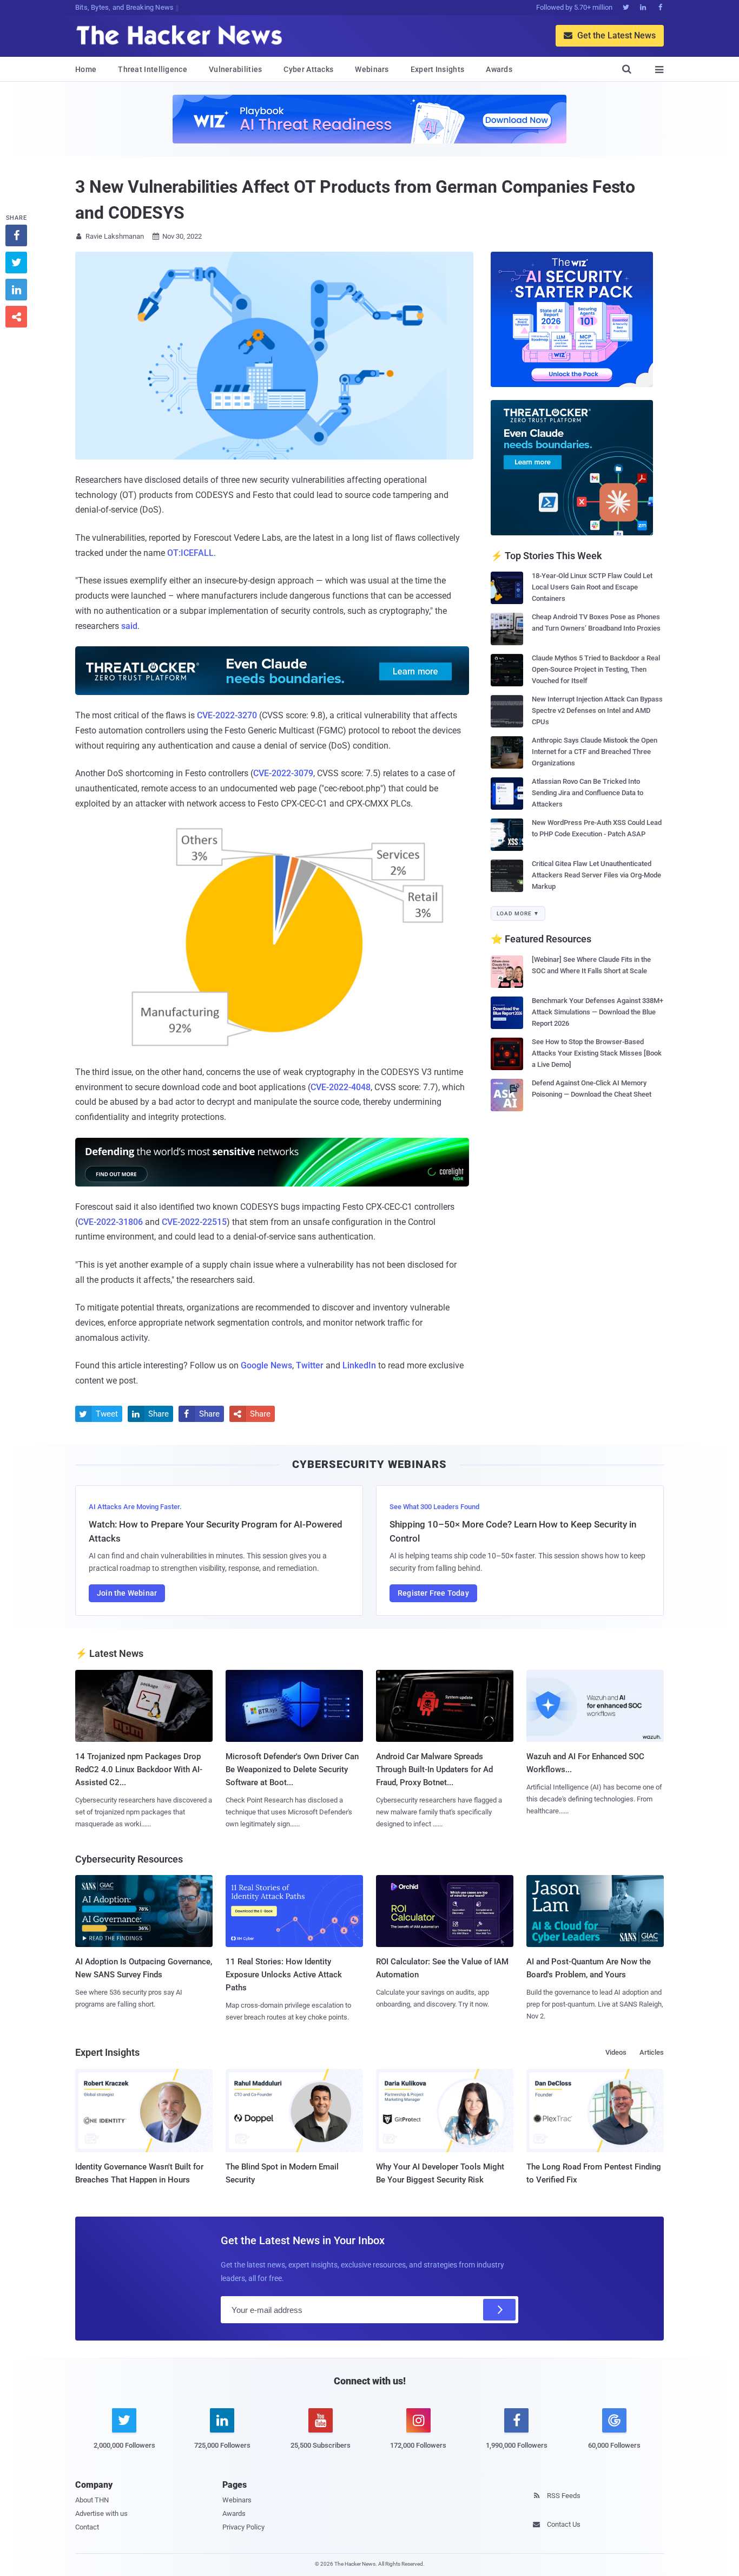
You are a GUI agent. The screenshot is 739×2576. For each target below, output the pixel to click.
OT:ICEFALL (190, 553)
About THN (92, 2500)
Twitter (310, 1365)
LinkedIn (359, 1365)
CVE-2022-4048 (341, 1087)
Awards (499, 69)
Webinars (372, 69)
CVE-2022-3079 (283, 773)
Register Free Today (433, 1593)
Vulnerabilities (236, 69)
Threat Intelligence (153, 69)
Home (86, 69)
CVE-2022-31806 (110, 1222)
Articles (652, 2052)
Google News (266, 1365)
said (129, 626)
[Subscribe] (499, 2310)
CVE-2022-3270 (227, 715)
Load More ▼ (518, 913)
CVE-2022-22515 (194, 1222)
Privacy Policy (243, 2527)
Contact (87, 2527)
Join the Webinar (127, 1593)
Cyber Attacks (308, 69)
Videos (616, 2052)
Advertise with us (101, 2513)
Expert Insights (438, 69)
